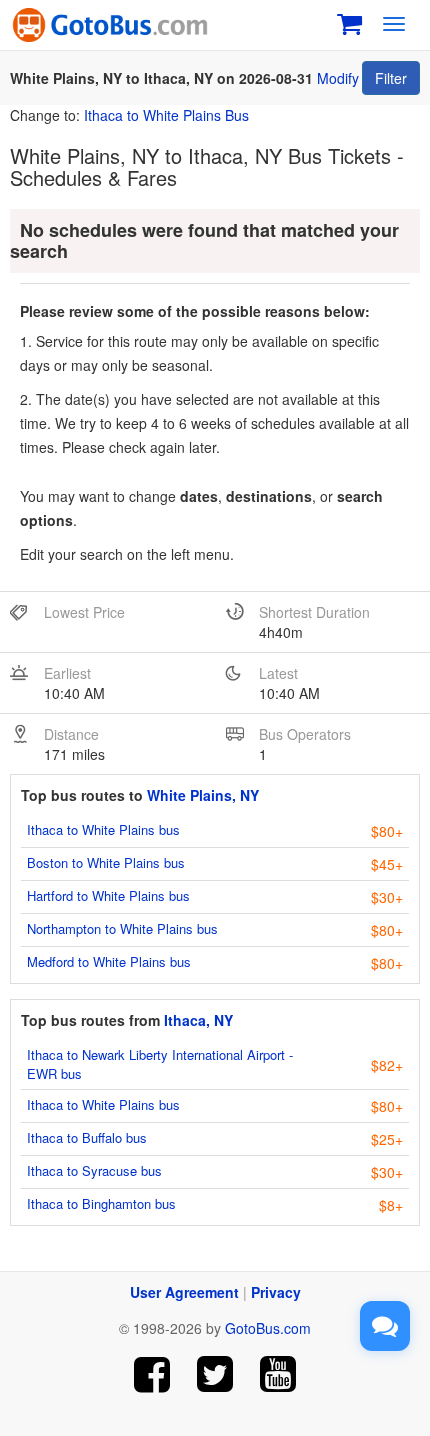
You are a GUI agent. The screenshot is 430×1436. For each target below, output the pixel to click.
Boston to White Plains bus (106, 862)
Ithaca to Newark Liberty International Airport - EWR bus (160, 1064)
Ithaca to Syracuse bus (94, 1170)
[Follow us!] (215, 1374)
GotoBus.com (268, 1328)
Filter (391, 78)
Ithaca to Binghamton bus (101, 1203)
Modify (338, 78)
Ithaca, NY (198, 1020)
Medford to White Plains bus (109, 961)
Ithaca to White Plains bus (103, 829)
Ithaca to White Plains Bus (166, 115)
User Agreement (184, 1292)
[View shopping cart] (349, 21)
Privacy (276, 1292)
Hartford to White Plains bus (108, 895)
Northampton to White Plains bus (122, 928)
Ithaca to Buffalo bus (87, 1137)
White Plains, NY (203, 795)
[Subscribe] (277, 1374)
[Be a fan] (152, 1374)
